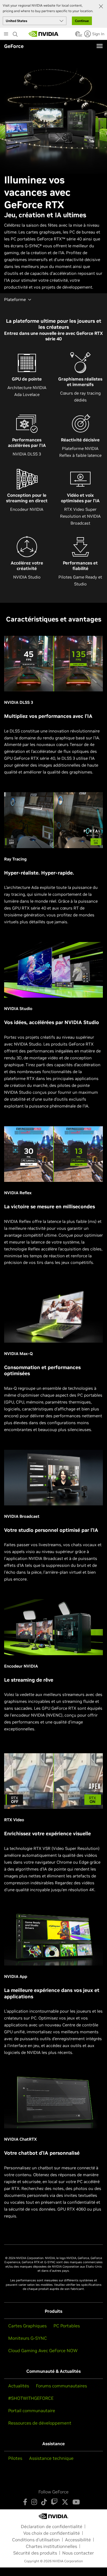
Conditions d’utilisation (36, 2540)
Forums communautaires (61, 2386)
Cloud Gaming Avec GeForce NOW (43, 2350)
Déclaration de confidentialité (52, 2526)
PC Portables (67, 2326)
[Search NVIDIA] (16, 33)
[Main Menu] (6, 34)
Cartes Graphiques (27, 2326)
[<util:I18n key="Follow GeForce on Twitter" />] (65, 2502)
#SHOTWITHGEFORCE (31, 2398)
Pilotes (15, 2458)
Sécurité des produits (35, 2553)
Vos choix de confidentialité (52, 2533)
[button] (78, 36)
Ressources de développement (40, 2423)
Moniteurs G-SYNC (28, 2338)
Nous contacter (78, 2553)
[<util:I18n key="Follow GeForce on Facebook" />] (25, 2502)
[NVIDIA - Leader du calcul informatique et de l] (44, 34)
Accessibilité (78, 2540)
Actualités (19, 2386)
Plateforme (15, 299)
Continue (82, 21)
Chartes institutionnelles (51, 2546)
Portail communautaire (32, 2411)
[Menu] (100, 46)
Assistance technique (51, 2458)
